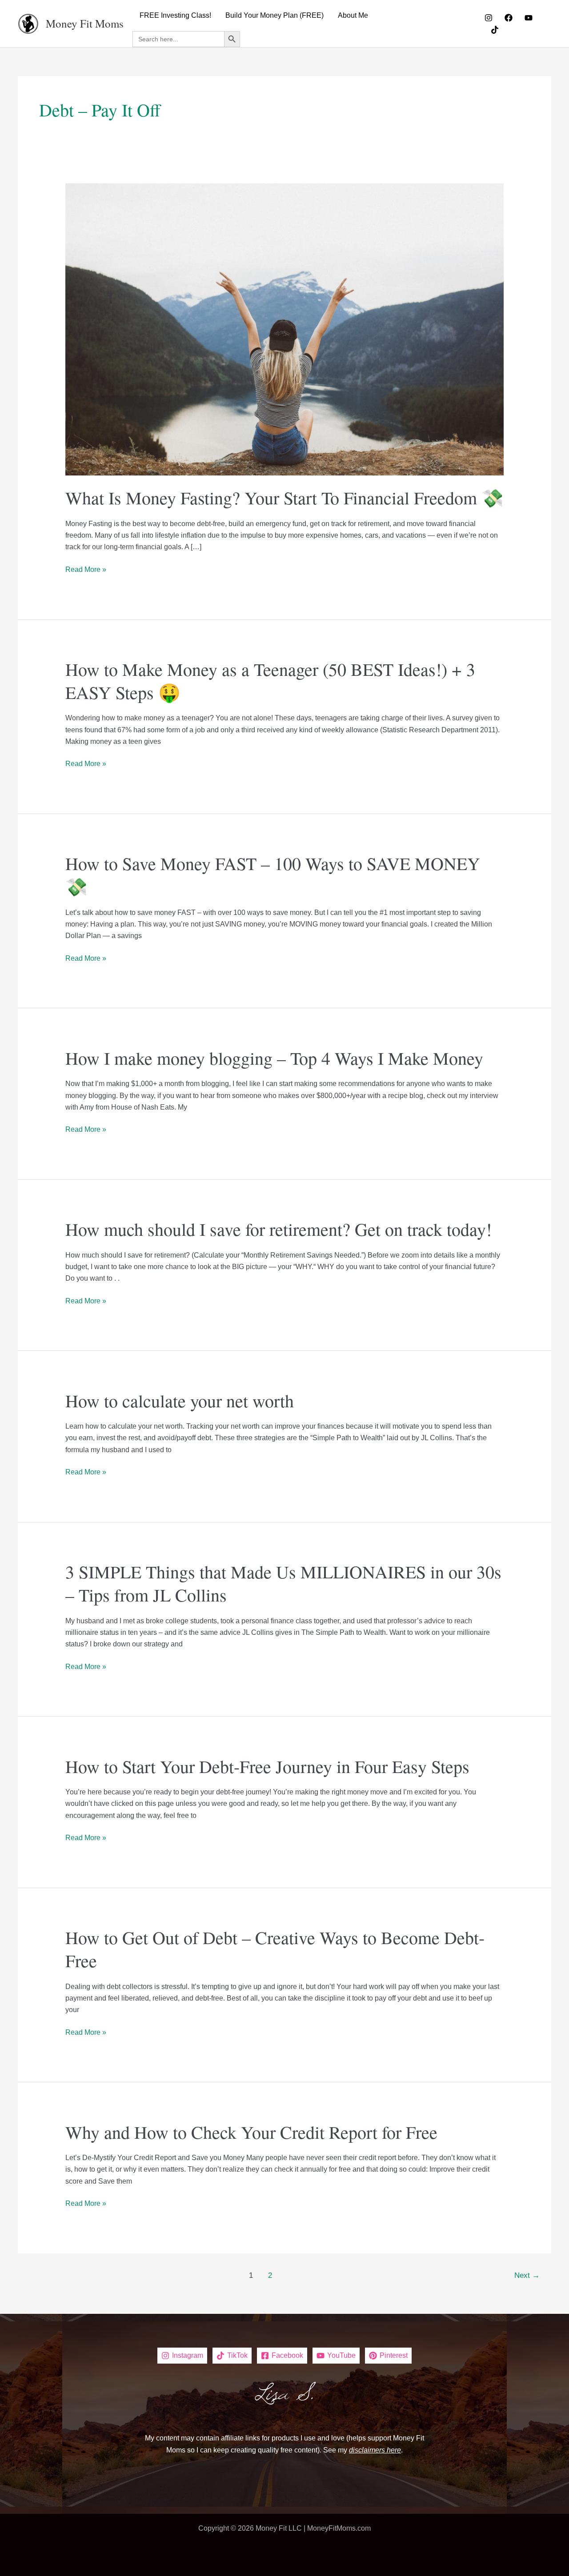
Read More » (86, 570)
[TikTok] (495, 30)
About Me (353, 15)
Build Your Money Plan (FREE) (274, 15)
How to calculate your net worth (180, 1400)
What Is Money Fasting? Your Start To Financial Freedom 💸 (284, 497)
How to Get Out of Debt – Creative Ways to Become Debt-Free (275, 1949)
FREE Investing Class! (175, 15)
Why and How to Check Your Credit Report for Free (251, 2132)
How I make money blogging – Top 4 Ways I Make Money (274, 1058)
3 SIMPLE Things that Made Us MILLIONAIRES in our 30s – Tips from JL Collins (283, 1583)
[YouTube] (529, 18)
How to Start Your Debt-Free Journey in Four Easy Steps (267, 1766)
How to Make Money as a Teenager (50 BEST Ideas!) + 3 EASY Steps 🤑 (270, 681)
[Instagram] (489, 18)
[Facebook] (509, 18)
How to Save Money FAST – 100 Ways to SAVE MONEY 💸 (273, 875)
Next (527, 2275)
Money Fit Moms (85, 23)
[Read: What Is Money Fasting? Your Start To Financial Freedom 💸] (285, 329)
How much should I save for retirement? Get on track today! (278, 1229)
